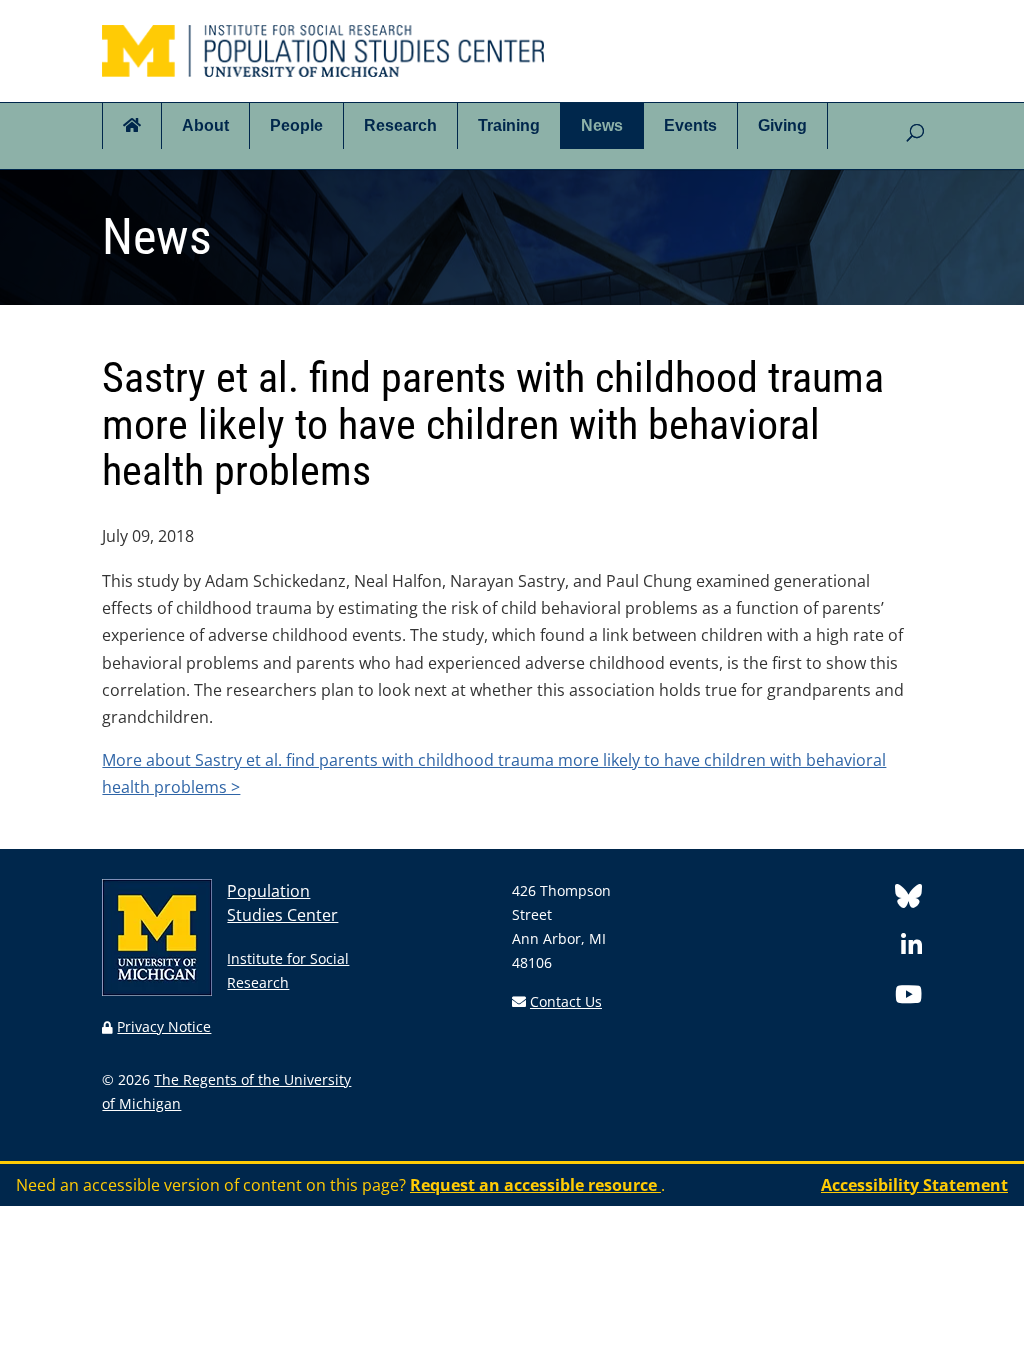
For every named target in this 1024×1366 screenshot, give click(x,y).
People (296, 125)
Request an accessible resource (535, 1185)
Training (509, 125)
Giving (782, 125)
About (205, 125)
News (602, 125)
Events (690, 125)
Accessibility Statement (914, 1185)
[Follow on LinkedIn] (911, 948)
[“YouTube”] (908, 997)
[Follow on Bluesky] (908, 899)
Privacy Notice (164, 1026)
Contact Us (566, 1001)
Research (400, 125)
